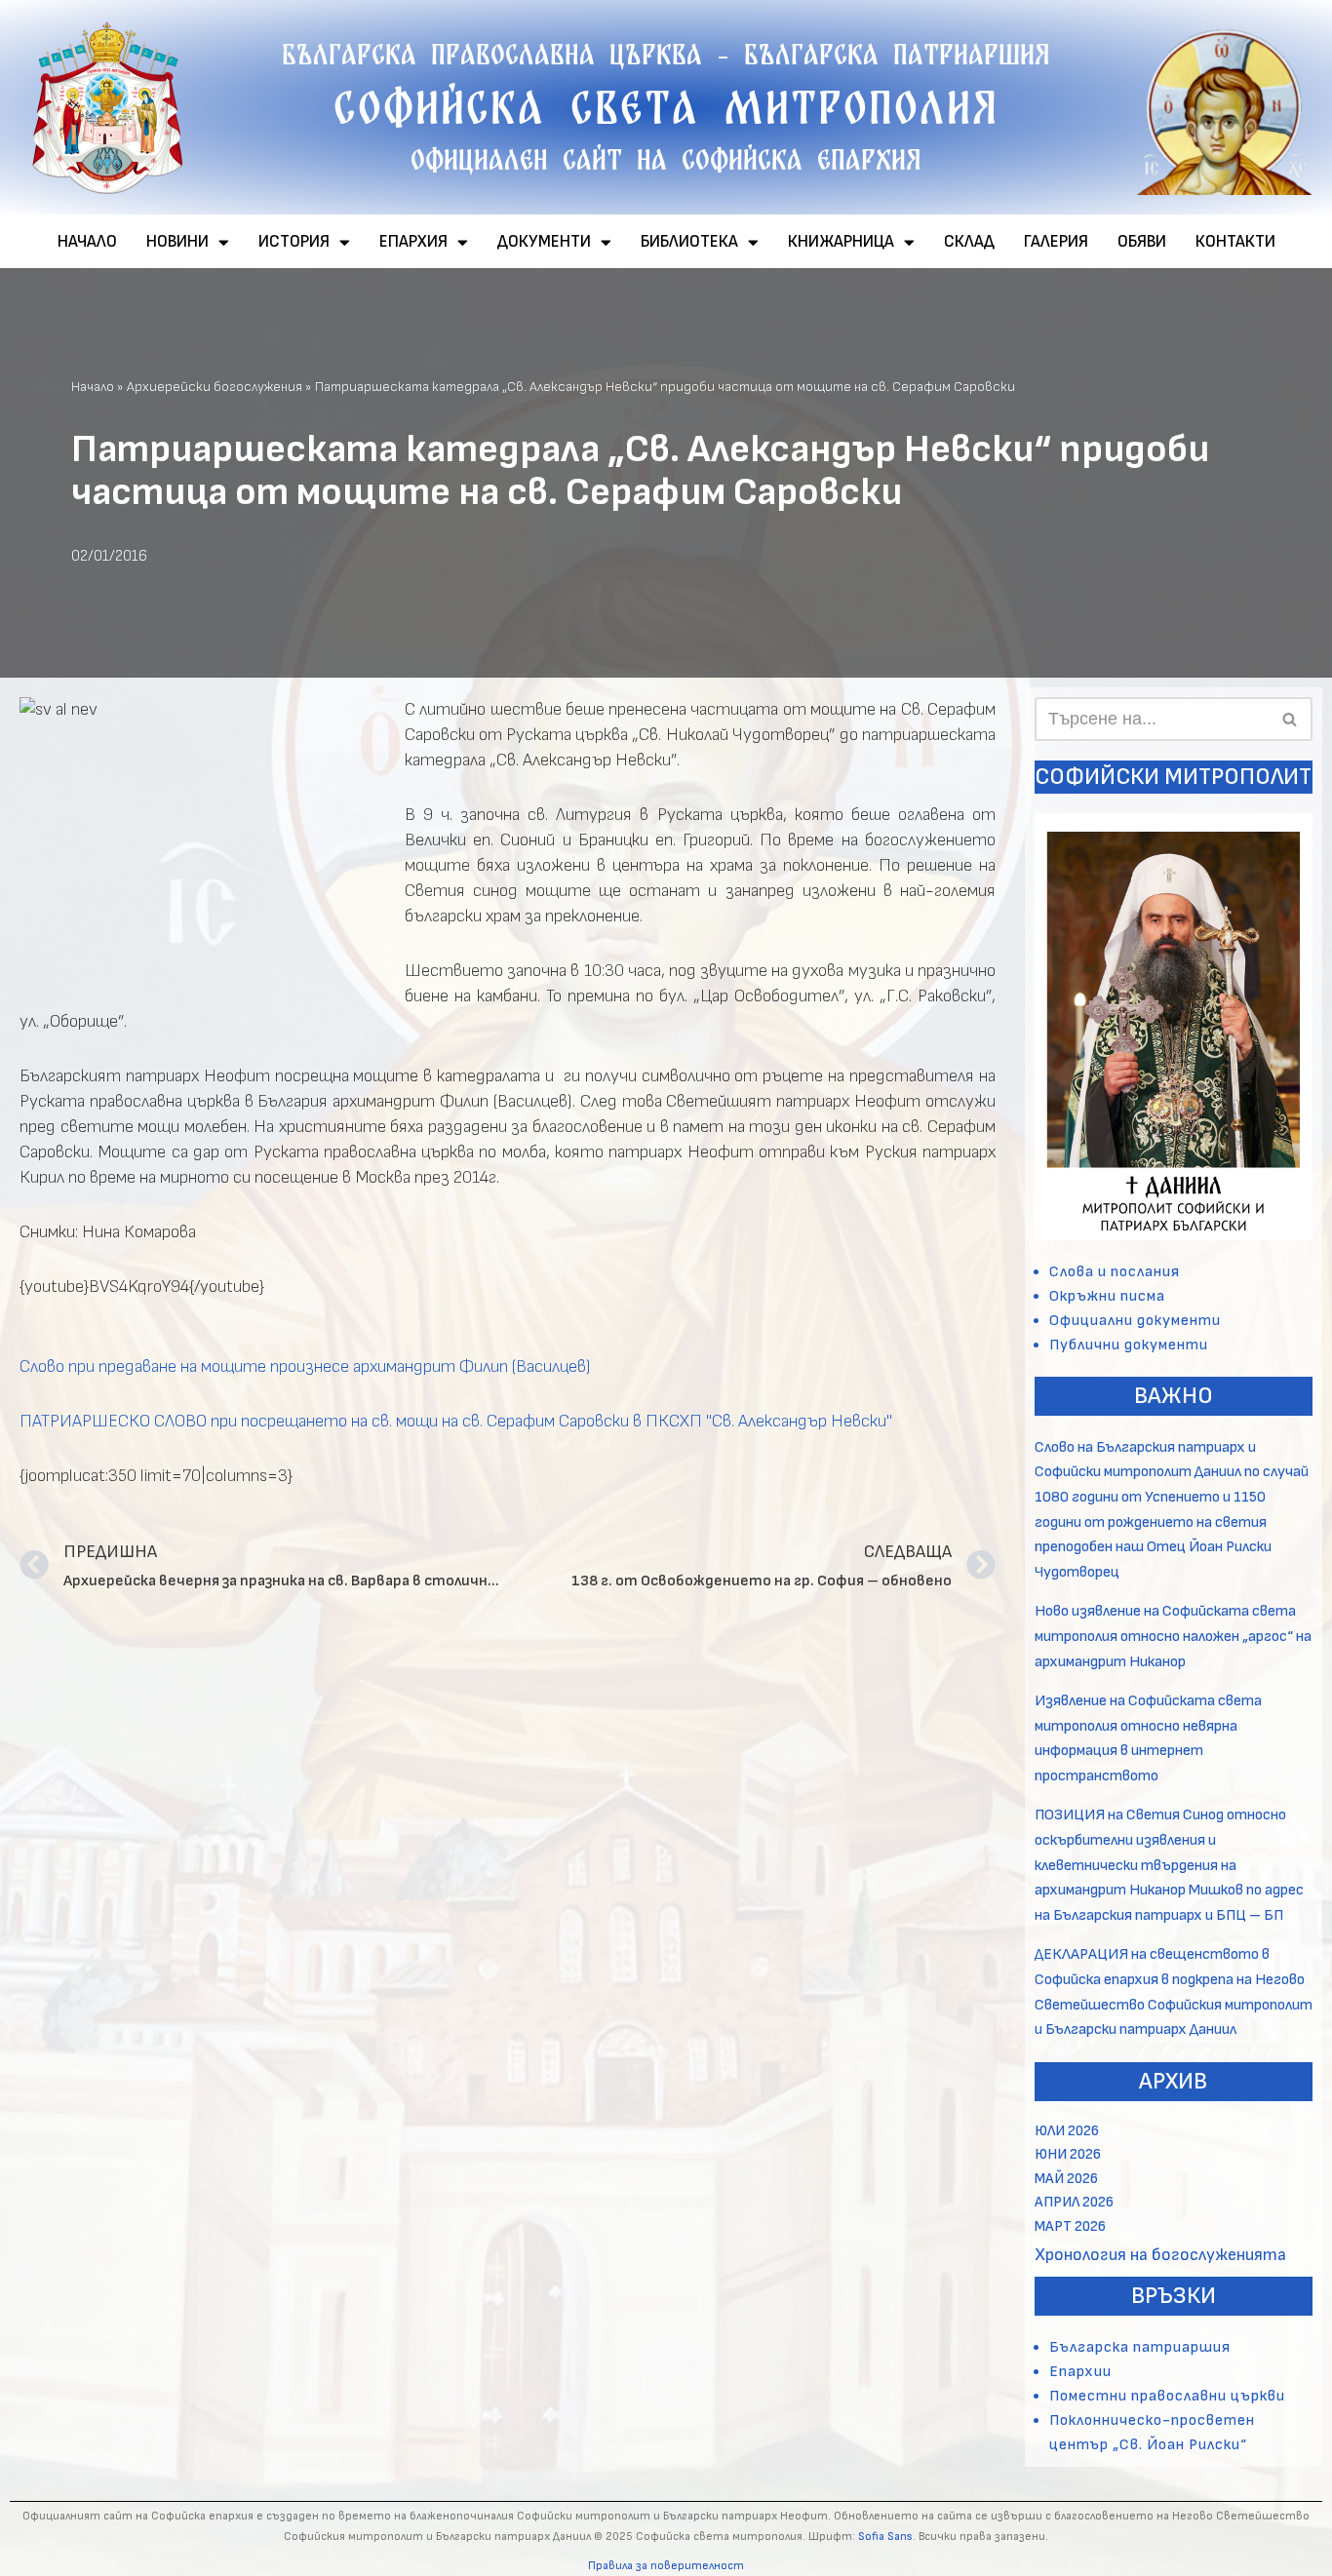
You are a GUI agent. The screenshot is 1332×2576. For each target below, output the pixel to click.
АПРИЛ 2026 (1074, 2202)
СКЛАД (969, 242)
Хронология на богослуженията (1160, 2255)
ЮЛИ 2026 (1067, 2131)
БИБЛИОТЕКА (689, 242)
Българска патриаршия (1140, 2347)
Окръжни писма (1107, 1296)
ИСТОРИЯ (294, 242)
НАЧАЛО (87, 242)
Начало (93, 387)
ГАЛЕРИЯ (1056, 242)
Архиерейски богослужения (215, 387)
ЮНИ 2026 (1068, 2154)
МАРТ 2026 (1070, 2226)
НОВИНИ (177, 242)
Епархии (1080, 2372)
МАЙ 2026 (1066, 2179)
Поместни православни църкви (1167, 2396)
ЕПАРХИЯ (413, 242)
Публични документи (1129, 1345)
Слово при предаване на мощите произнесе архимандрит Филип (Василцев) (305, 1366)
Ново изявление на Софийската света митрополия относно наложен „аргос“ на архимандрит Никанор (1173, 1636)
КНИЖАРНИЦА (841, 242)
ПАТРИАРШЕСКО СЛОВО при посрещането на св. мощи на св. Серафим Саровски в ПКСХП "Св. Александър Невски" (456, 1421)
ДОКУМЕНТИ (544, 242)
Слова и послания (1115, 1272)
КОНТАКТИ (1235, 242)
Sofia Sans (885, 2537)
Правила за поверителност (666, 2566)
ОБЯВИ (1142, 242)
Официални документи (1135, 1321)
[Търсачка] (1291, 719)
